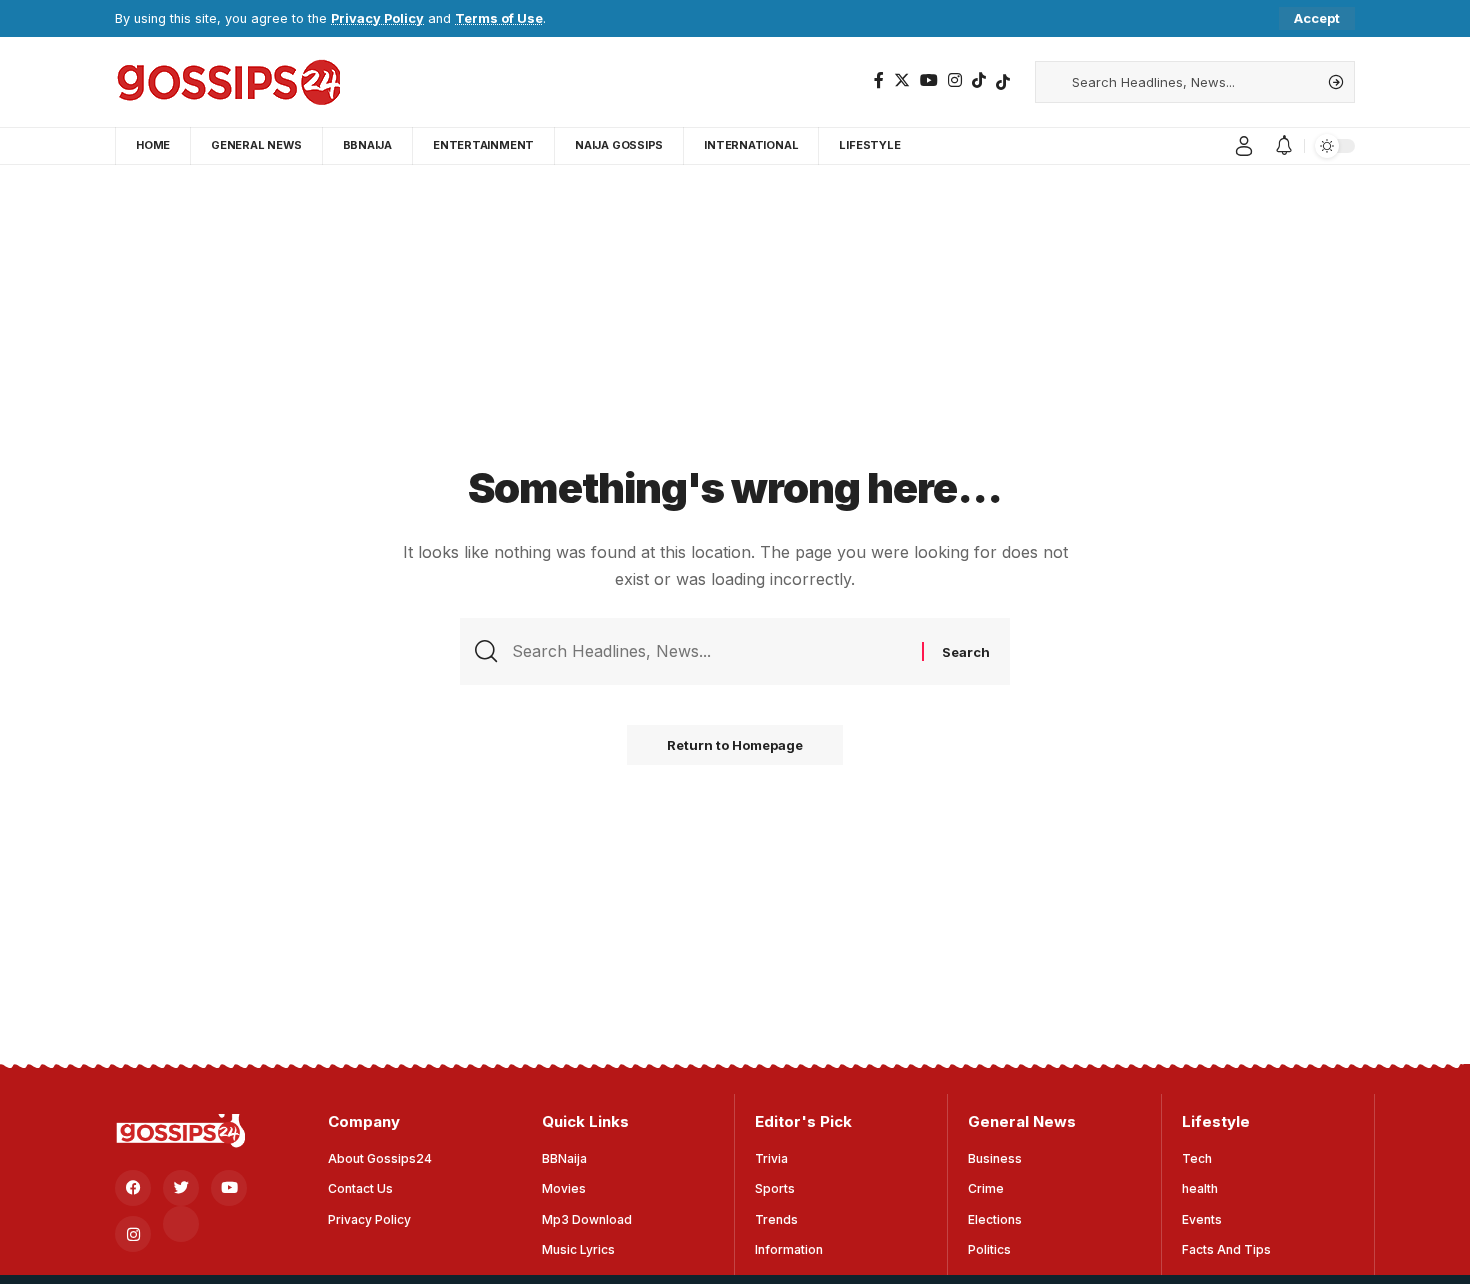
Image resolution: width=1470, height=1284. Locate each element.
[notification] (1284, 146)
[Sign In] (1244, 146)
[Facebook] (879, 80)
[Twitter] (902, 80)
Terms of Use (499, 18)
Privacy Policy (377, 18)
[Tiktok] (1003, 82)
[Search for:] (709, 651)
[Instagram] (955, 80)
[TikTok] (979, 80)
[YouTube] (929, 80)
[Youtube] (229, 1188)
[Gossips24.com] (227, 82)
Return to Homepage (735, 745)
